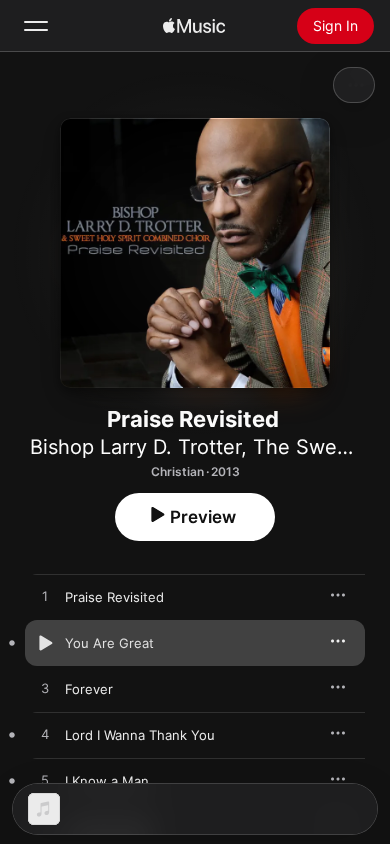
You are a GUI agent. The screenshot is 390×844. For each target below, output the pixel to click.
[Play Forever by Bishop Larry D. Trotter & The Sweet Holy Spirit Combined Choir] (45, 689)
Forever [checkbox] (89, 689)
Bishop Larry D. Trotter (135, 447)
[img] (194, 26)
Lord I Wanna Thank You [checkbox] (140, 735)
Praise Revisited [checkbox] (114, 597)
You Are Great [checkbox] (109, 643)
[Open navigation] (36, 26)
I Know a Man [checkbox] (107, 781)
